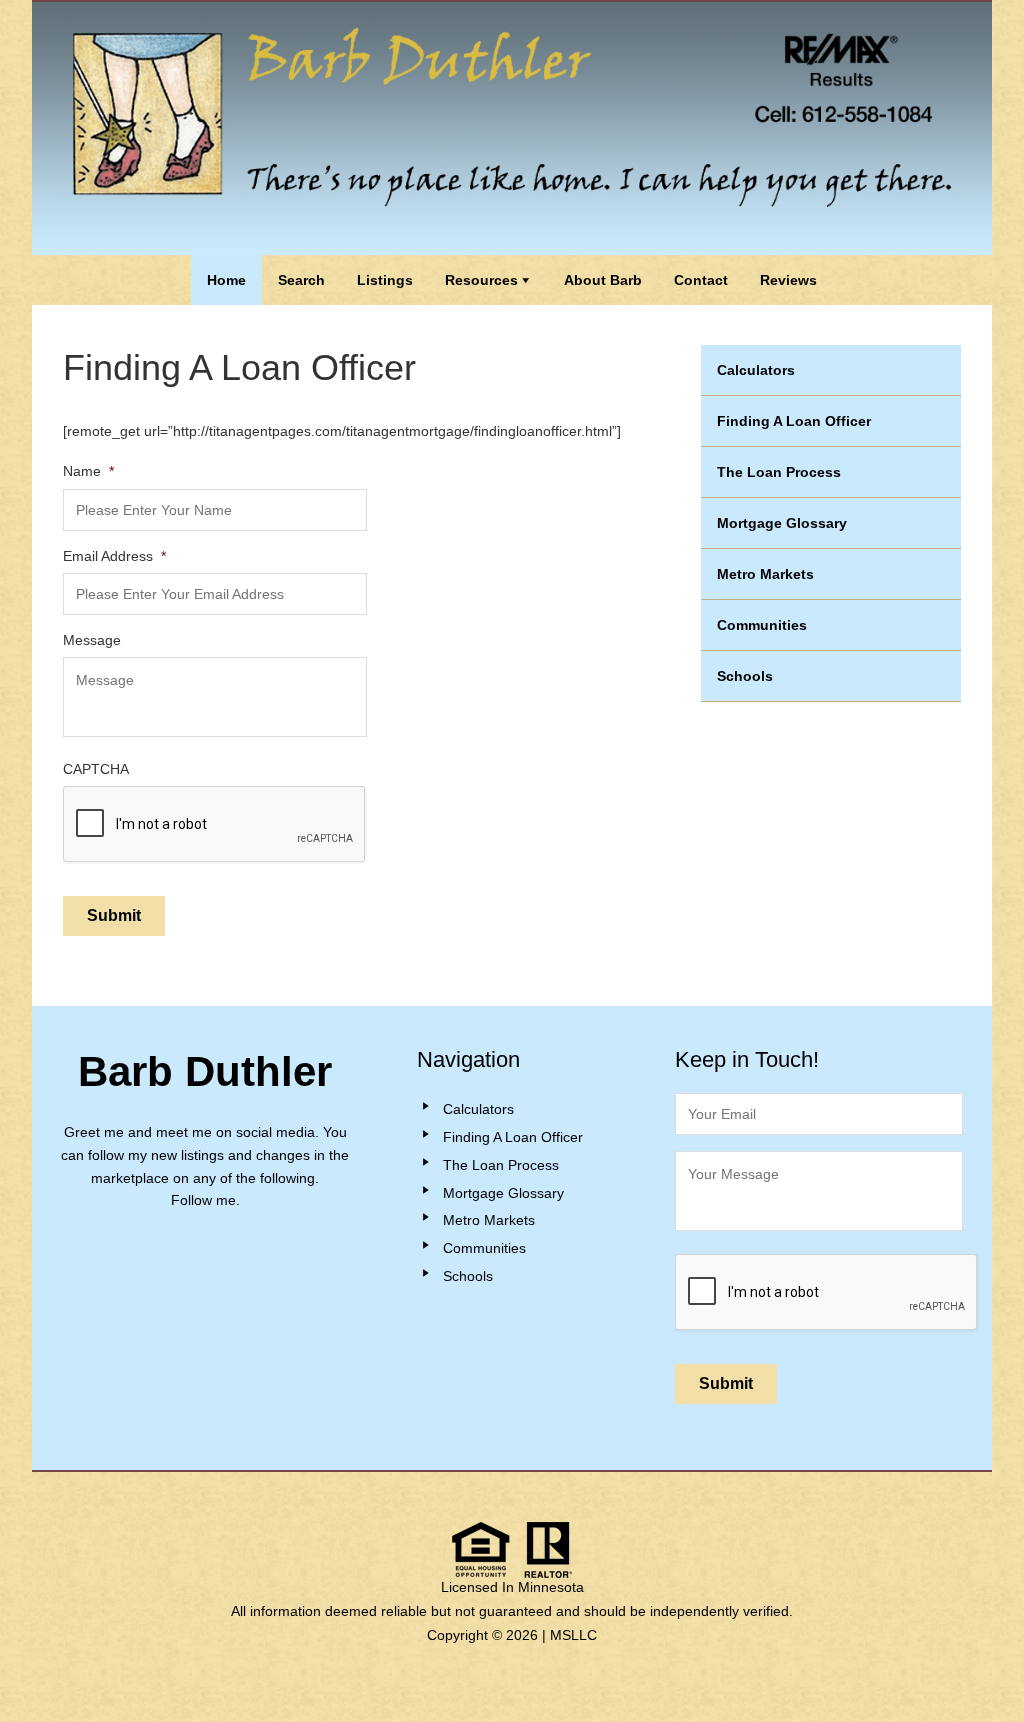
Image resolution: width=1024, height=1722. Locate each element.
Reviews (788, 280)
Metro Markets (765, 574)
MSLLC (573, 1635)
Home (226, 280)
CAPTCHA (96, 769)
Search (301, 280)
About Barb (603, 280)
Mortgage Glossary (782, 523)
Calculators (756, 370)
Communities (762, 625)
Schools (745, 676)
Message (92, 640)
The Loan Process (779, 472)
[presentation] (827, 1293)
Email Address (114, 556)
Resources (481, 280)
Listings (385, 280)
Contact (701, 280)
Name (88, 471)
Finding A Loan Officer (794, 421)
